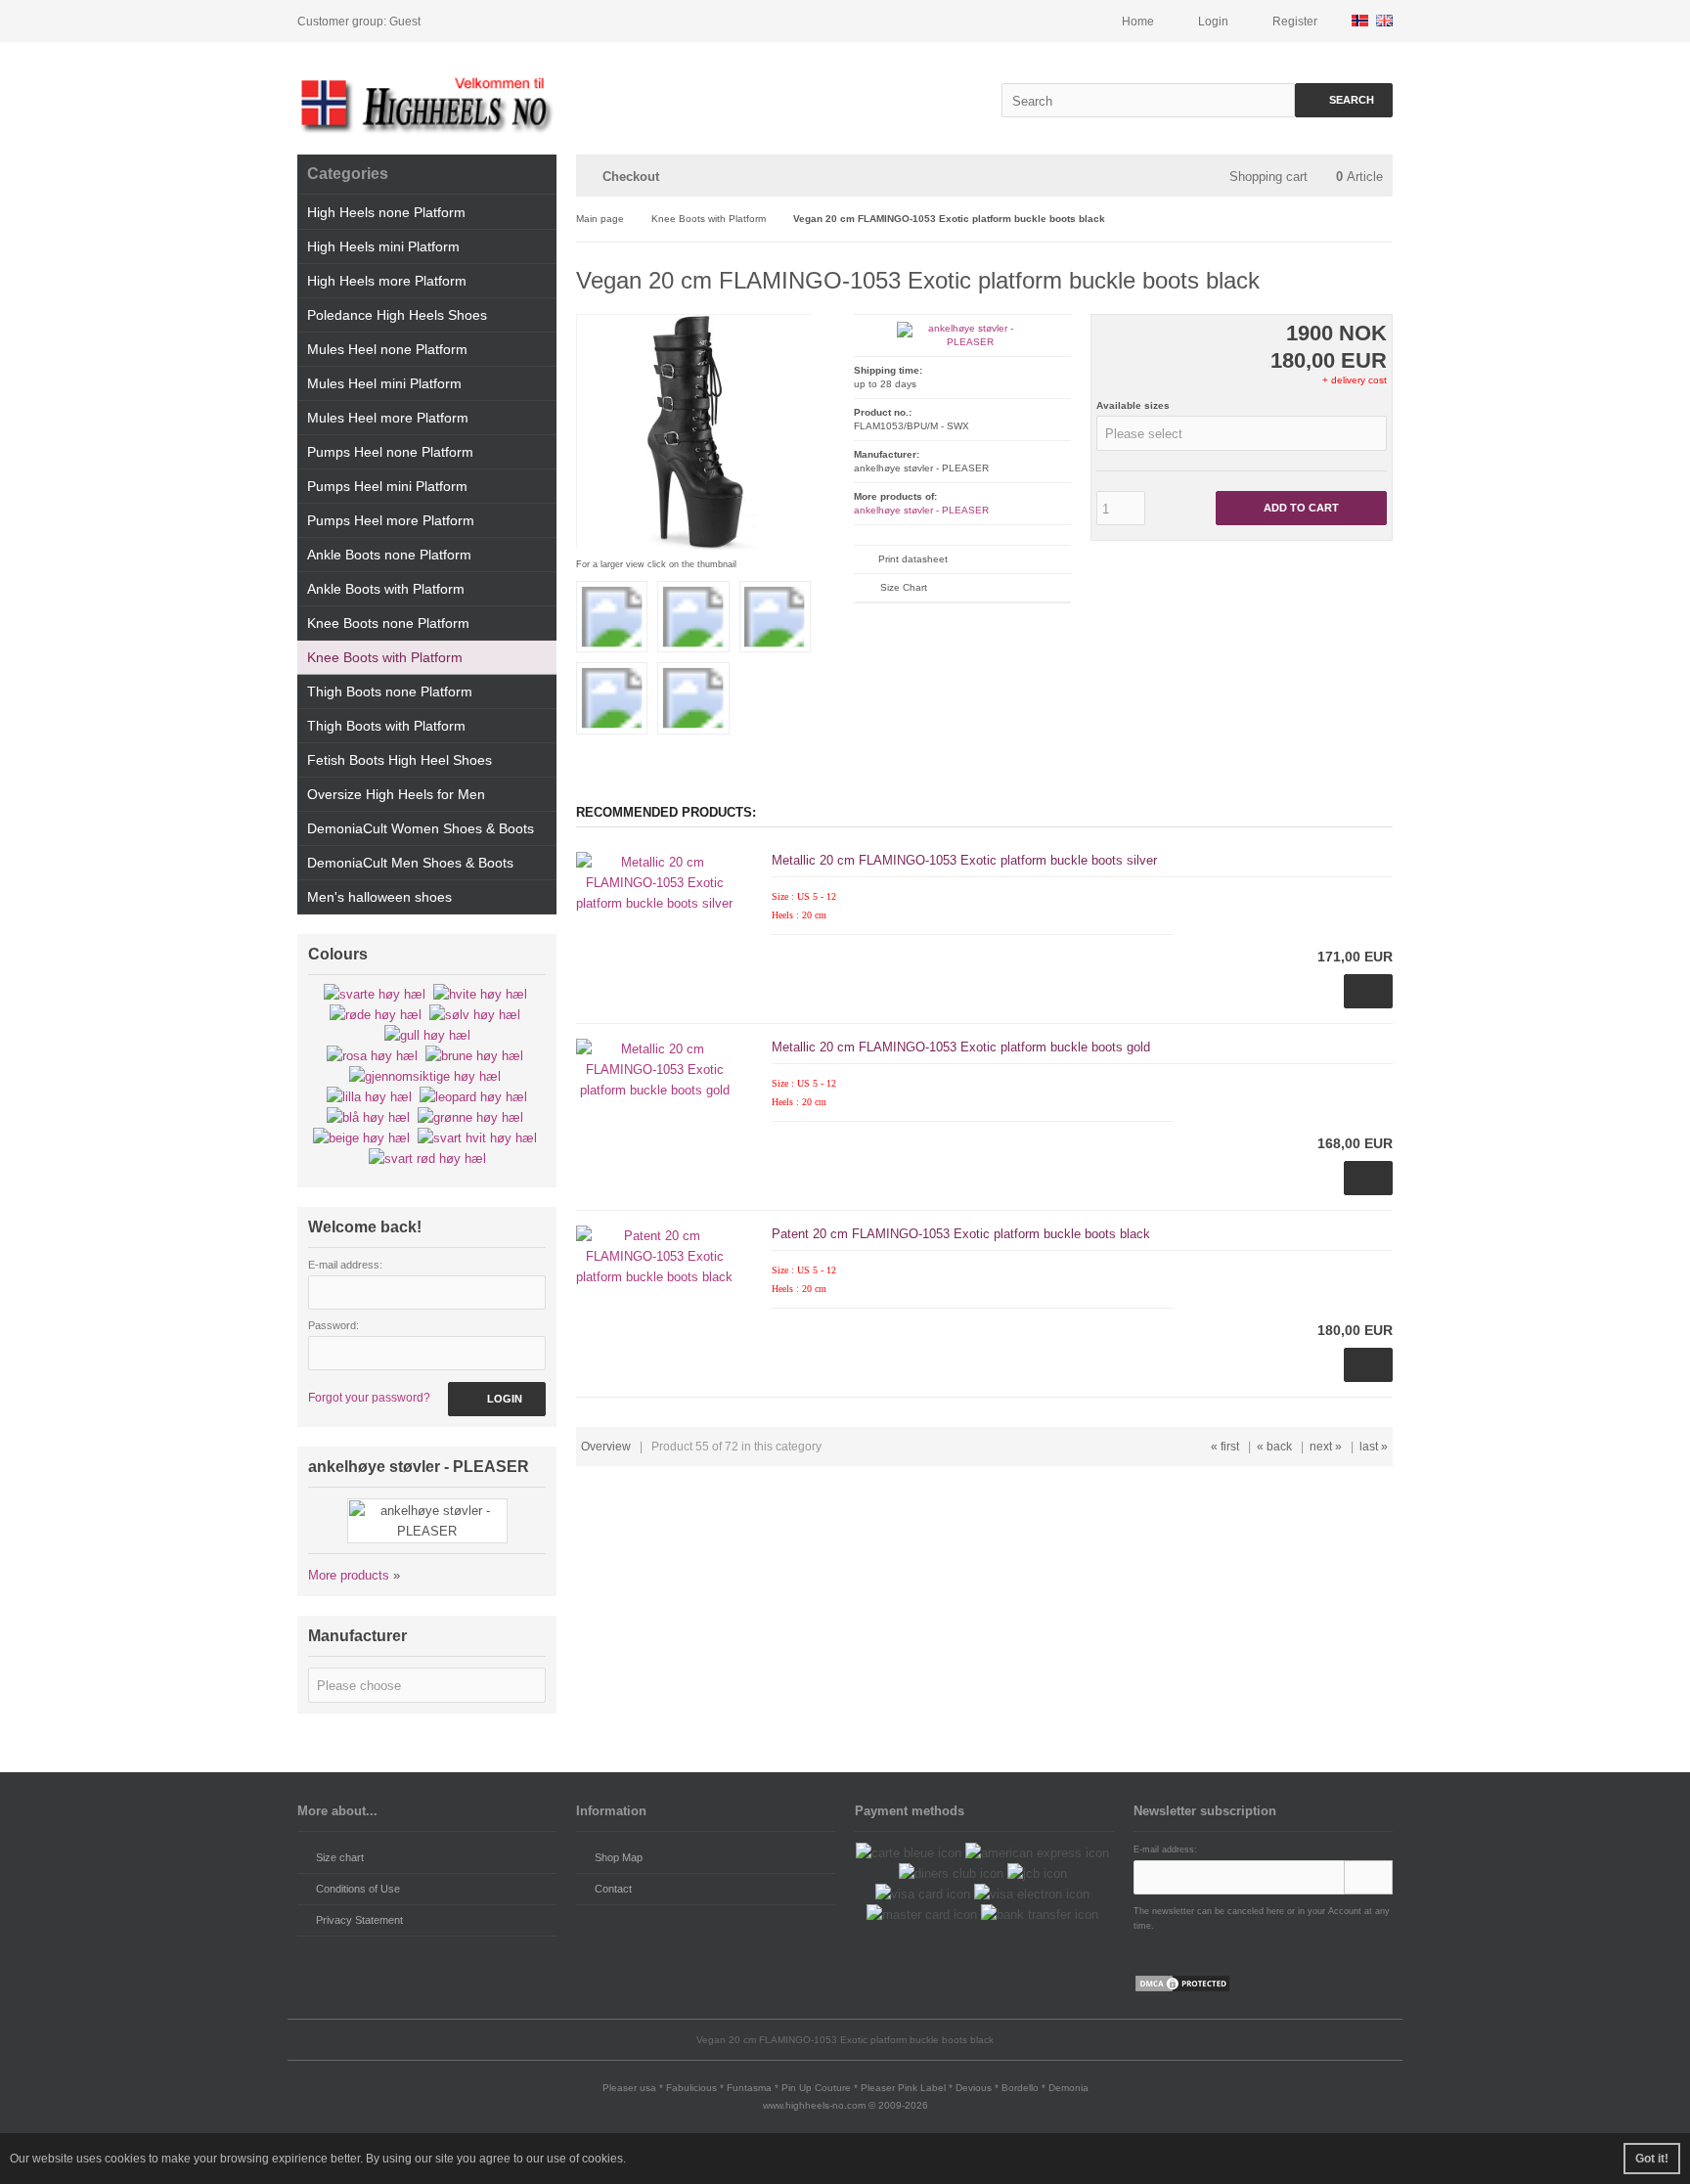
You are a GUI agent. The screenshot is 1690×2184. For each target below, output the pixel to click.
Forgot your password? (369, 1398)
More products (349, 1575)
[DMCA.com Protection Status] (1182, 1989)
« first (1225, 1447)
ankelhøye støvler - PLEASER (921, 510)
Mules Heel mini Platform (384, 383)
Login (497, 1399)
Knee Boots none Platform (388, 623)
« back (1274, 1447)
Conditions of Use (358, 1889)
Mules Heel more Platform (388, 418)
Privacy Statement (359, 1920)
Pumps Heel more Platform (391, 520)
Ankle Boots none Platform (389, 555)
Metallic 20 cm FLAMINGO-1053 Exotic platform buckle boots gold (961, 1047)
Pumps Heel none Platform (390, 452)
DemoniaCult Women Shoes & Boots (421, 828)
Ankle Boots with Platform (386, 589)
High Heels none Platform (386, 212)
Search (1344, 100)
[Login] (1368, 1877)
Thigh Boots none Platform (390, 691)
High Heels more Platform (387, 281)
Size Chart (904, 587)
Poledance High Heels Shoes (397, 315)
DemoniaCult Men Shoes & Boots (410, 863)
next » (1326, 1447)
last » (1374, 1447)
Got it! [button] (1652, 2159)
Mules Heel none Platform (387, 349)
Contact (613, 1889)
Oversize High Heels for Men (396, 794)
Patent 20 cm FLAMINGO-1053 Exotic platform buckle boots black (961, 1234)
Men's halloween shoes (379, 897)
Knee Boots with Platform (385, 657)
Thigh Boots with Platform (386, 726)
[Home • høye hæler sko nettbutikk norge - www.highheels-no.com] (427, 103)
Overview (606, 1447)
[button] (1242, 433)
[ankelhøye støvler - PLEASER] (962, 342)
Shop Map (619, 1857)
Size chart (340, 1857)
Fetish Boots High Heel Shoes (400, 760)
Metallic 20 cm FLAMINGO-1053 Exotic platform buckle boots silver (964, 860)
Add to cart (1301, 508)
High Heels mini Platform (383, 246)
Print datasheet (913, 559)
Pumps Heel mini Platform (387, 486)
